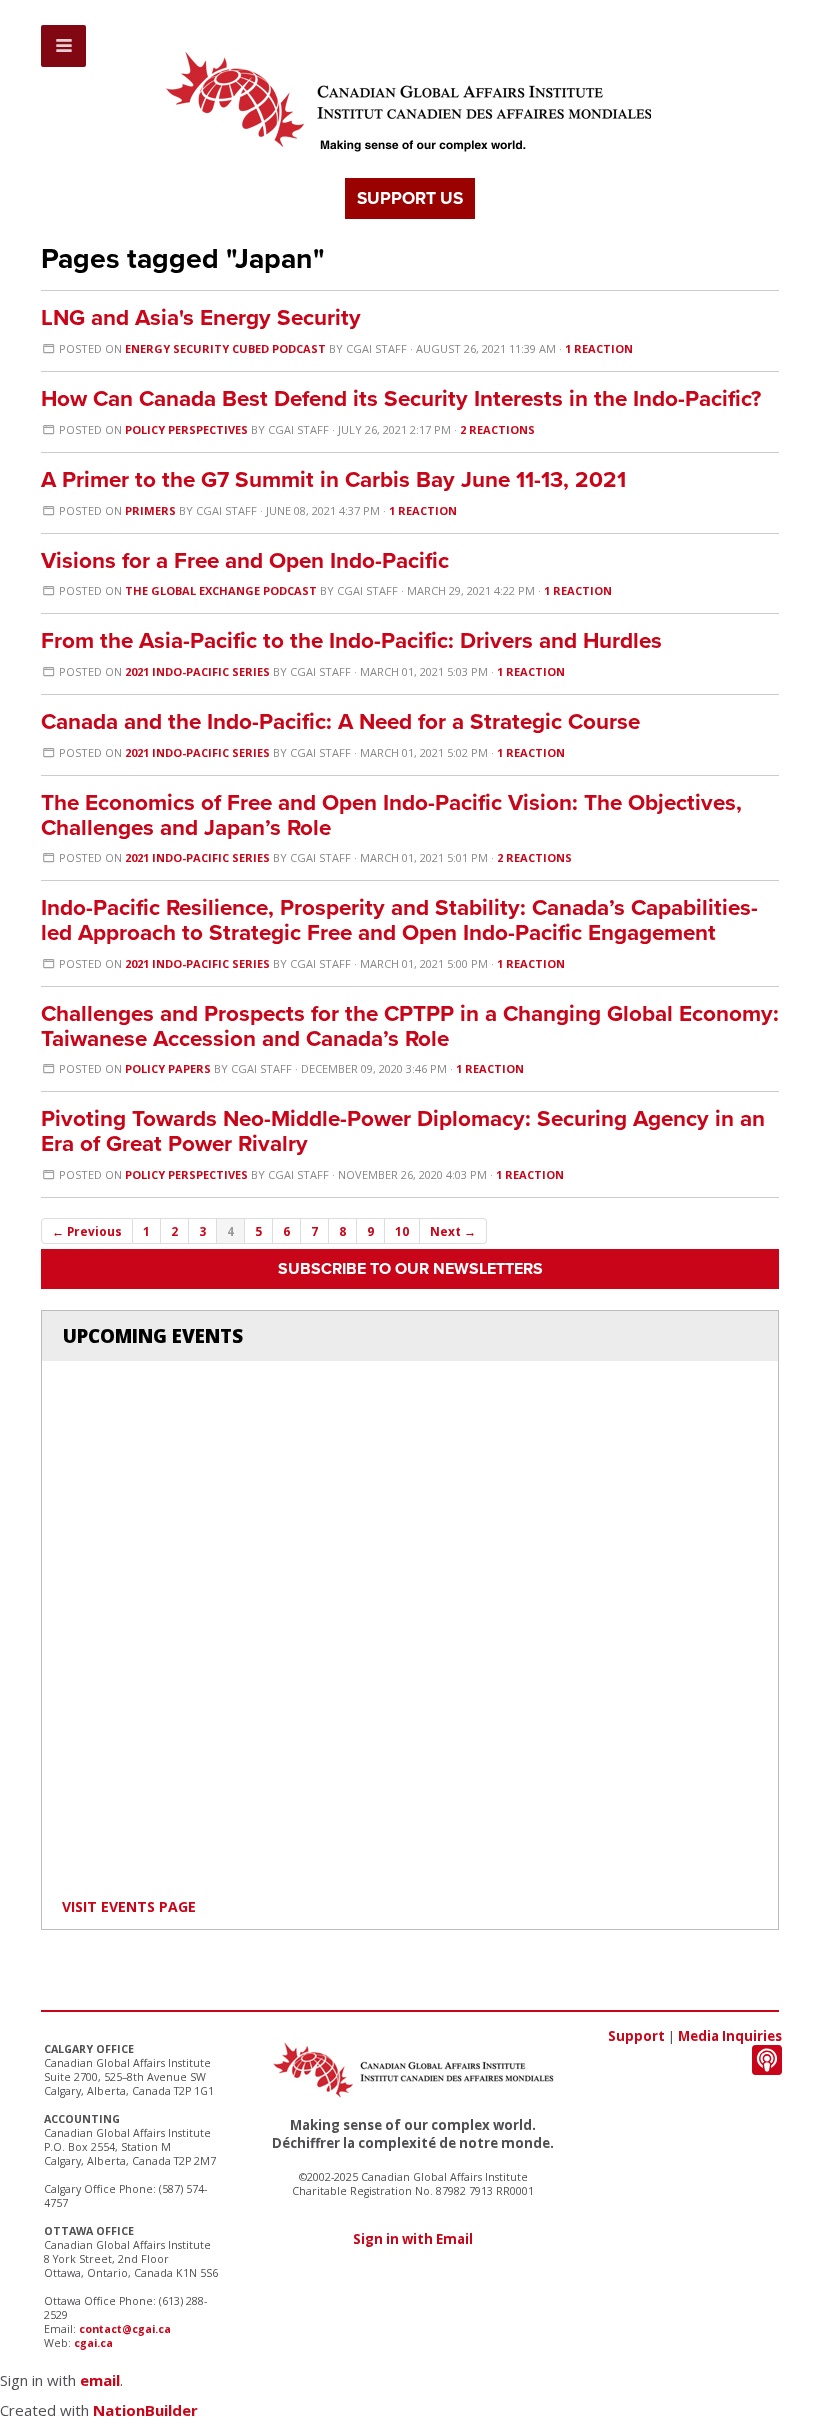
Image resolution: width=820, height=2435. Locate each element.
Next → (453, 1231)
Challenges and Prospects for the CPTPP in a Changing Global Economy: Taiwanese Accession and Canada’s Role (410, 1026)
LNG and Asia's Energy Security (201, 317)
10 (402, 1231)
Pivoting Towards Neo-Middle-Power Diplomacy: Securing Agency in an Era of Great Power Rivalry (403, 1131)
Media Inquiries (730, 2036)
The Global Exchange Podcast (221, 590)
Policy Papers (168, 1068)
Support (636, 2036)
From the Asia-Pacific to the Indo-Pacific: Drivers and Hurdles (351, 640)
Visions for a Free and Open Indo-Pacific (245, 560)
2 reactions (497, 429)
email (100, 2380)
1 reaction (599, 348)
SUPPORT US (410, 198)
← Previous (87, 1231)
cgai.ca (93, 2343)
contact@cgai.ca (125, 2329)
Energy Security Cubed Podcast (225, 348)
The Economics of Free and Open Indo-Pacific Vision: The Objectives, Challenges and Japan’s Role (391, 815)
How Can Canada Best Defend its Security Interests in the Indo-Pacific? (401, 398)
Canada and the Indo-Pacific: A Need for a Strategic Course (340, 721)
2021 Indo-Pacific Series (197, 671)
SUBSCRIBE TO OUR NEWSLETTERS (410, 1269)
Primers (150, 510)
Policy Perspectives (186, 429)
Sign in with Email (413, 2239)
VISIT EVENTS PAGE (129, 1906)
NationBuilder (145, 2410)
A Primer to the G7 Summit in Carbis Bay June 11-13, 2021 (333, 479)
